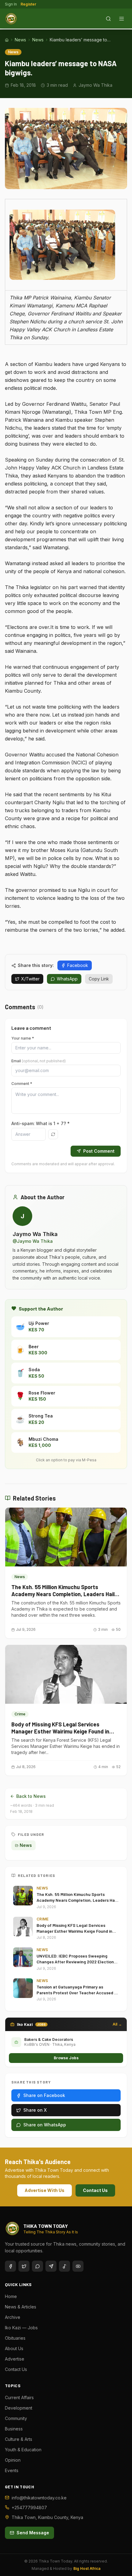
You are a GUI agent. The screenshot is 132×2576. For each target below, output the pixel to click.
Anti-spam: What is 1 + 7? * (41, 1123)
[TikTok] (64, 2266)
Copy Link (99, 979)
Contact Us (95, 2190)
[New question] (53, 1134)
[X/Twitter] (24, 2266)
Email (39, 1061)
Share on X (35, 2110)
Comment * (22, 1084)
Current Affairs (19, 2397)
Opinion (13, 2460)
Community (16, 2418)
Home (11, 2296)
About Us (14, 2348)
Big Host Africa (87, 2568)
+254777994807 (29, 2508)
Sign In (11, 4)
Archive (13, 2317)
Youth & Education (23, 2450)
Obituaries (15, 2338)
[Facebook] (10, 2266)
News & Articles (21, 2307)
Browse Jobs (66, 2058)
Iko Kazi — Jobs (21, 2328)
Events (12, 2470)
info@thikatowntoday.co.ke (39, 2498)
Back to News (31, 1796)
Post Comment (99, 1151)
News (20, 40)
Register (28, 4)
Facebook (78, 965)
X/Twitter (30, 979)
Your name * (23, 1038)
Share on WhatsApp (45, 2125)
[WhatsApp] (37, 2266)
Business (14, 2429)
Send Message (33, 2533)
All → (117, 2024)
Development (19, 2408)
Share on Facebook (44, 2095)
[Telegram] (51, 2266)
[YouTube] (78, 2266)
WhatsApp (67, 979)
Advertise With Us (45, 2190)
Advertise (15, 2359)
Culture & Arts (19, 2439)
